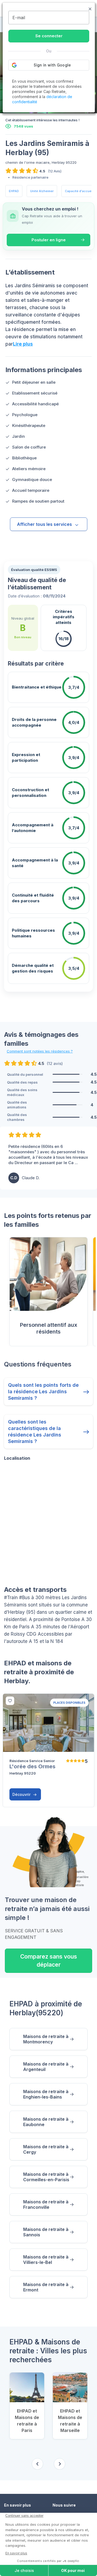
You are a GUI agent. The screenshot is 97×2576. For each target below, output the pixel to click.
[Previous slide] (37, 2464)
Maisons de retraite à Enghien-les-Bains (46, 2094)
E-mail (19, 18)
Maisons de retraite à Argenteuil (46, 2067)
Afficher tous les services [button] (44, 524)
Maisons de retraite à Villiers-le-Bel (46, 2260)
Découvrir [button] (22, 1794)
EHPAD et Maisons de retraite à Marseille (70, 2421)
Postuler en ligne (49, 240)
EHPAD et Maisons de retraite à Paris (27, 2421)
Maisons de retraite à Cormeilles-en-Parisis (46, 2177)
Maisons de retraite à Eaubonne (46, 2122)
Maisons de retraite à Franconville (46, 2204)
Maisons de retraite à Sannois (46, 2232)
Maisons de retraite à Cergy (46, 2149)
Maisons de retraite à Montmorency (46, 2039)
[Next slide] (60, 2464)
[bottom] (10, 1701)
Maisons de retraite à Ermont (46, 2287)
